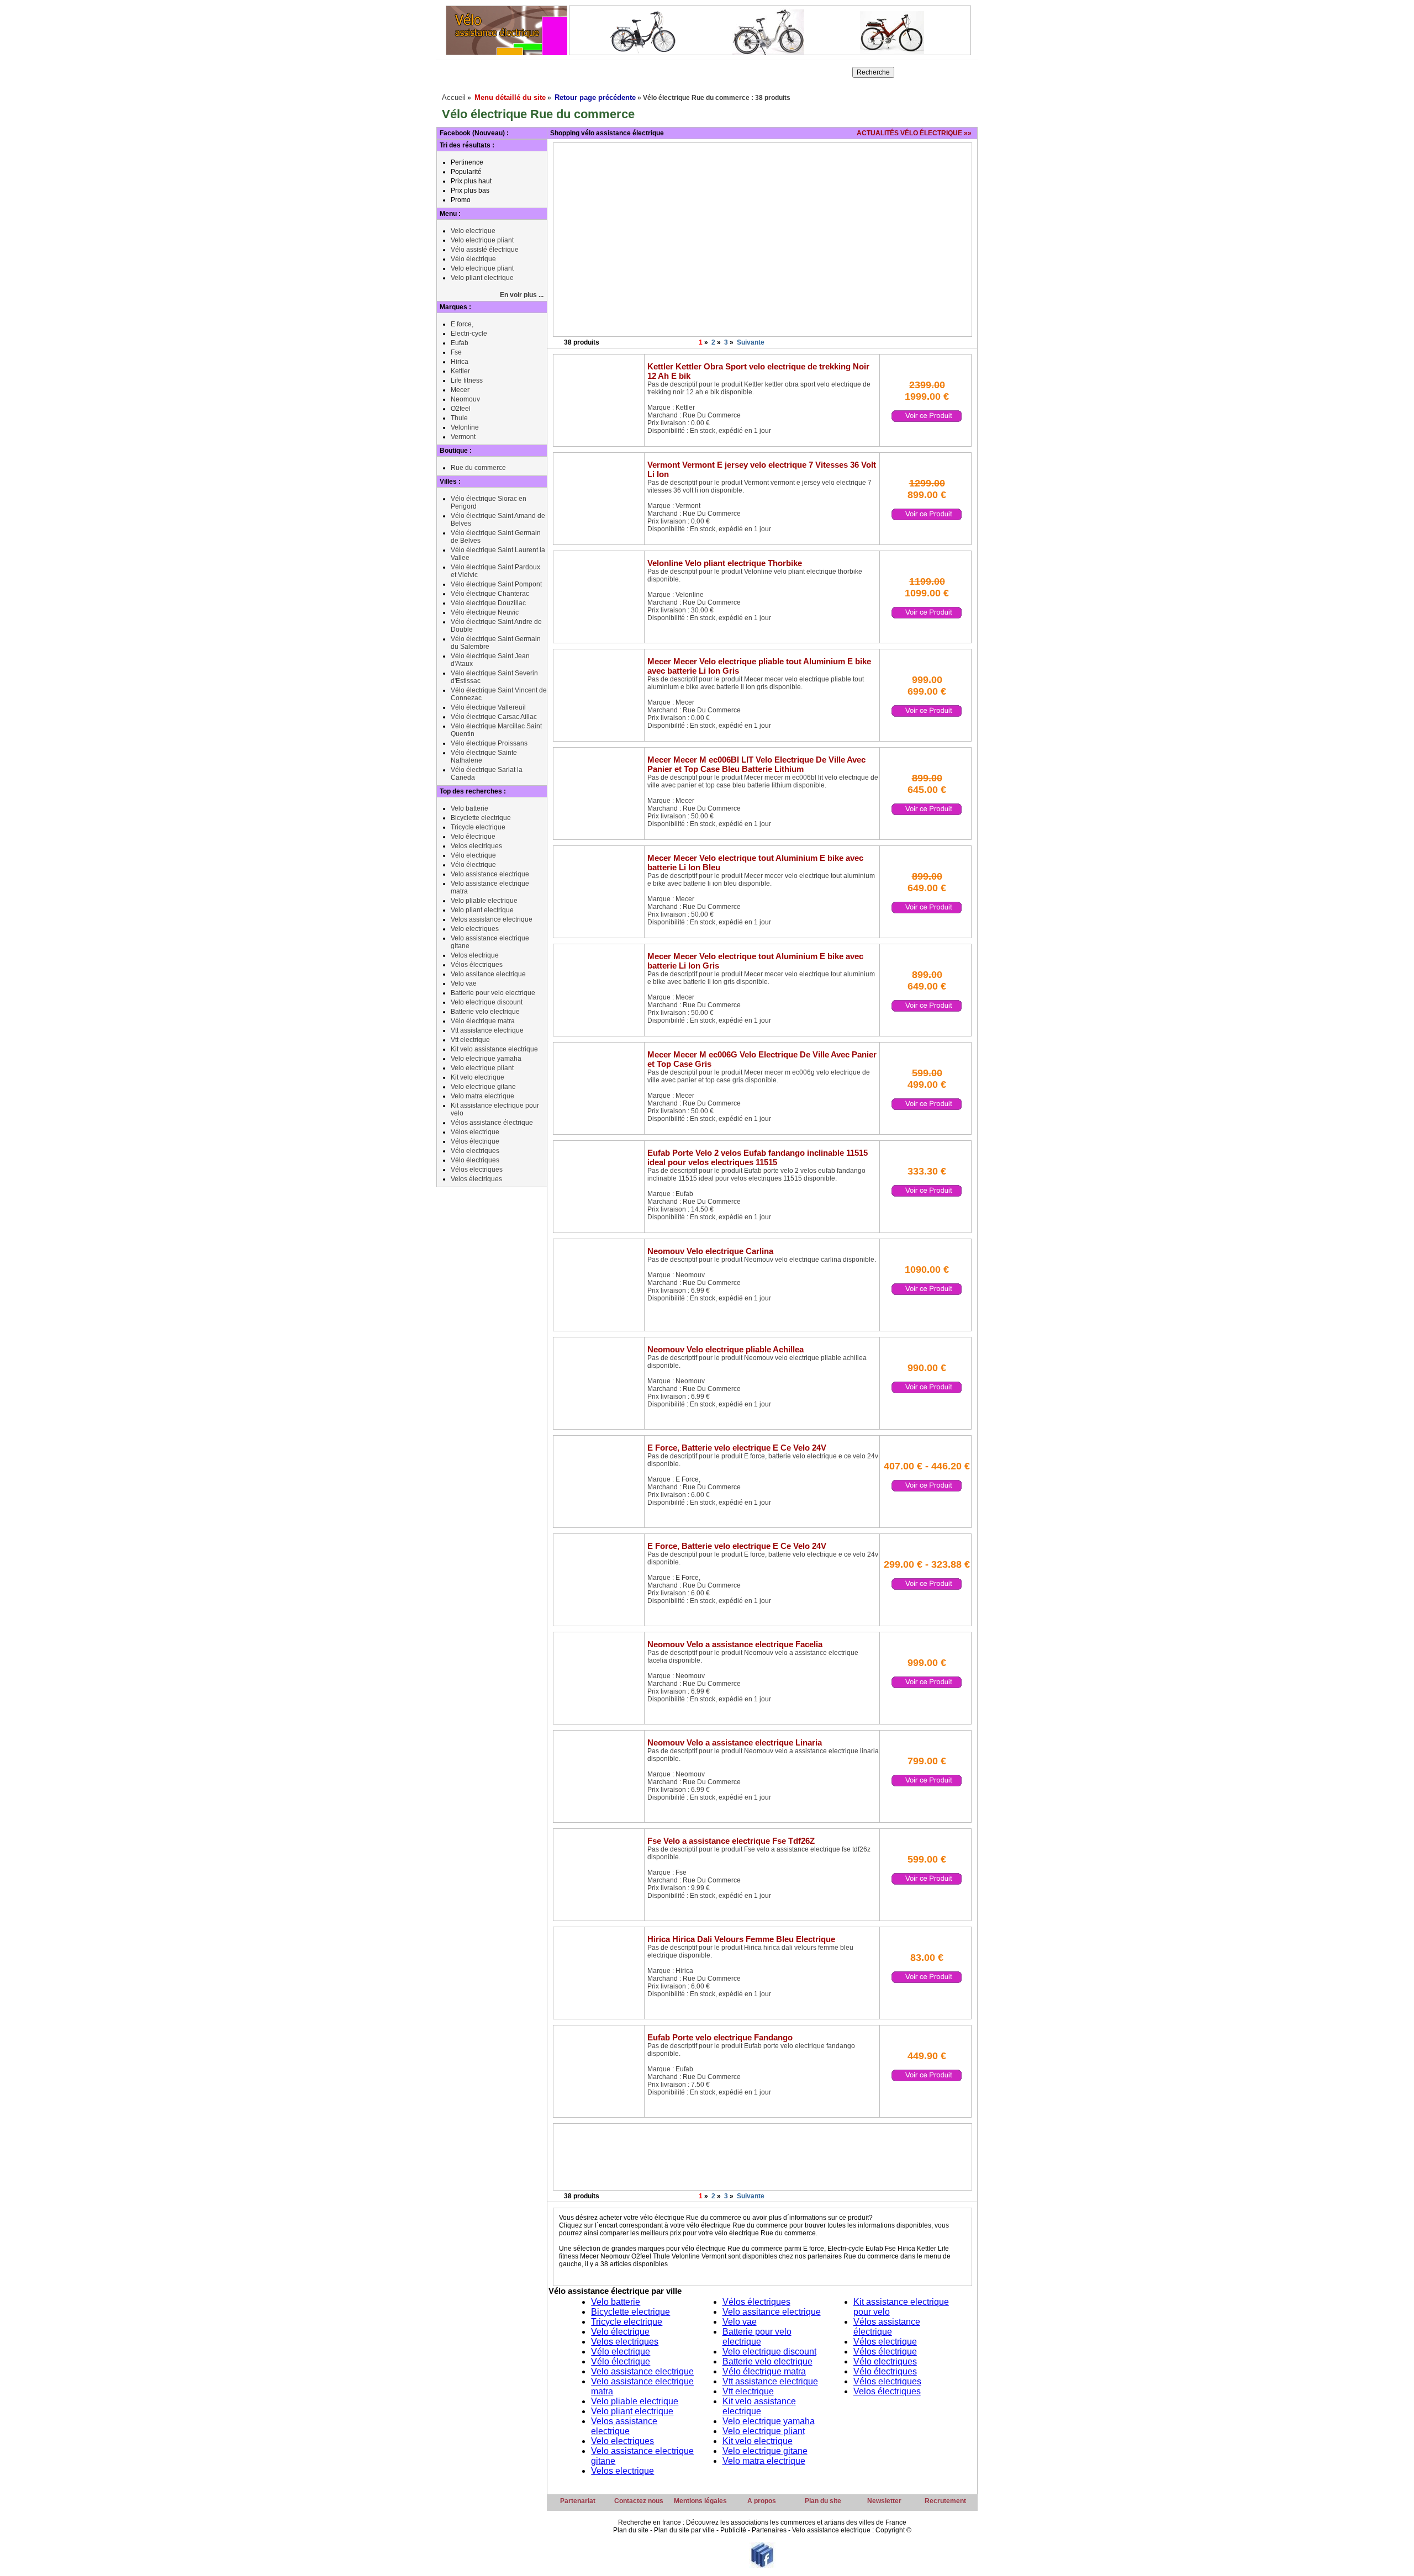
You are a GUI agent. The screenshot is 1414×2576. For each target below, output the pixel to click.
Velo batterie (469, 808)
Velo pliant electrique (482, 278)
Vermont (463, 437)
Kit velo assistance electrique (494, 1049)
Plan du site (823, 2501)
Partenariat (578, 2501)
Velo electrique (473, 231)
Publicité (733, 2530)
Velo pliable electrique (484, 901)
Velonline (465, 427)
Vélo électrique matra (483, 1021)
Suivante (751, 342)
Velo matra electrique (482, 1096)
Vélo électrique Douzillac (488, 603)
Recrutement (945, 2501)
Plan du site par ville (684, 2530)
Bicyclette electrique (481, 818)
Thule (459, 418)
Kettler (460, 371)
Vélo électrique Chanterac (490, 594)
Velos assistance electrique (492, 919)
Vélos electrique (475, 1132)
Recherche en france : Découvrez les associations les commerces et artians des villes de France (762, 2522)
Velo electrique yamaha (486, 1059)
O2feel (461, 409)
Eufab (460, 343)
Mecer (460, 390)
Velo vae (464, 983)
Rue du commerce (478, 468)
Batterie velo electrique (485, 1012)
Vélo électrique (473, 259)
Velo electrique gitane (483, 1087)
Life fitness (467, 380)
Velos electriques (476, 846)
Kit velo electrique (478, 1077)
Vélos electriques (477, 1170)
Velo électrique (473, 837)
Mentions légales (700, 2501)
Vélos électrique (475, 1141)
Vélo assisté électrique (485, 250)
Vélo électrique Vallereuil (488, 707)
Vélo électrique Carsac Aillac (494, 717)
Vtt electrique (470, 1040)
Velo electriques (475, 929)
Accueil (454, 97)
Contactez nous (639, 2501)
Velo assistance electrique (490, 874)
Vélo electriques (475, 1151)
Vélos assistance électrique (492, 1123)
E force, (462, 324)
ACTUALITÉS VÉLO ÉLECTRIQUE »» (914, 133)
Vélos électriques (477, 965)
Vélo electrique (473, 855)
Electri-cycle (469, 334)
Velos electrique (475, 955)
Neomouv (465, 399)
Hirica (460, 362)
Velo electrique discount (487, 1002)
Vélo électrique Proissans (489, 743)
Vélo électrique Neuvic (485, 612)
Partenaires (769, 2530)
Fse (456, 352)
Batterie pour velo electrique (493, 993)
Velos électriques (476, 1179)
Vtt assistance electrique (487, 1030)
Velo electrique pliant (482, 240)
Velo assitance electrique (488, 974)
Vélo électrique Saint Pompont (496, 584)
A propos (762, 2501)
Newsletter (884, 2501)
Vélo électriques (475, 1160)
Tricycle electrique (478, 827)
